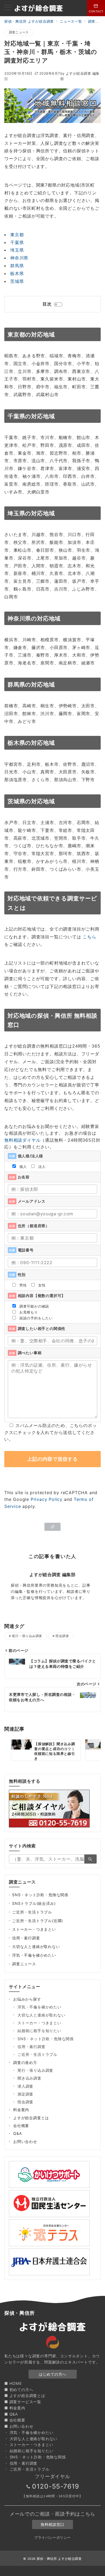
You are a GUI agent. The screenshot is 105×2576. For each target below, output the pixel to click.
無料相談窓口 (52, 2524)
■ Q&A (11, 2414)
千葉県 (17, 242)
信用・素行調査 (26, 1938)
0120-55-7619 (56, 2486)
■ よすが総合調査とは (25, 2395)
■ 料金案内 (15, 2408)
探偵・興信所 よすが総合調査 (59, 2559)
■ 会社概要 (15, 2420)
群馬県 (17, 266)
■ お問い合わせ (19, 2426)
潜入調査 (25, 2086)
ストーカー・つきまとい (34, 1929)
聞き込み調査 (29, 2078)
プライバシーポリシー (52, 2538)
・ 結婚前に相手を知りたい (29, 2451)
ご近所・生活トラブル (32, 1912)
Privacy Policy (47, 1499)
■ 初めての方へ (19, 2390)
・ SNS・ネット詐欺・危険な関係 (35, 2457)
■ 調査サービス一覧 (23, 2402)
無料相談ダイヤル (22, 1140)
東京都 (17, 235)
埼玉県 (17, 250)
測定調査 (25, 2094)
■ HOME (13, 2383)
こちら (89, 937)
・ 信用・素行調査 (21, 2463)
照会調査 (62, 1636)
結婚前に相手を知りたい (39, 2031)
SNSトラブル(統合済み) (34, 1903)
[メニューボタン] (8, 8)
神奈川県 (19, 258)
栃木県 (17, 273)
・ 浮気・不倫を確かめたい (29, 2432)
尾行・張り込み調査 (27, 1636)
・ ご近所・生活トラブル (27, 2469)
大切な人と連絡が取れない (36, 1946)
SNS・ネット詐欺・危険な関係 (40, 1895)
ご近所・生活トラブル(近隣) (38, 1921)
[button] (52, 1527)
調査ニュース (19, 32)
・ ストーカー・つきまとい (29, 2445)
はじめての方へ (52, 2374)
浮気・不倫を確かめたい (34, 1955)
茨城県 (17, 281)
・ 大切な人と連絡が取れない (31, 2439)
